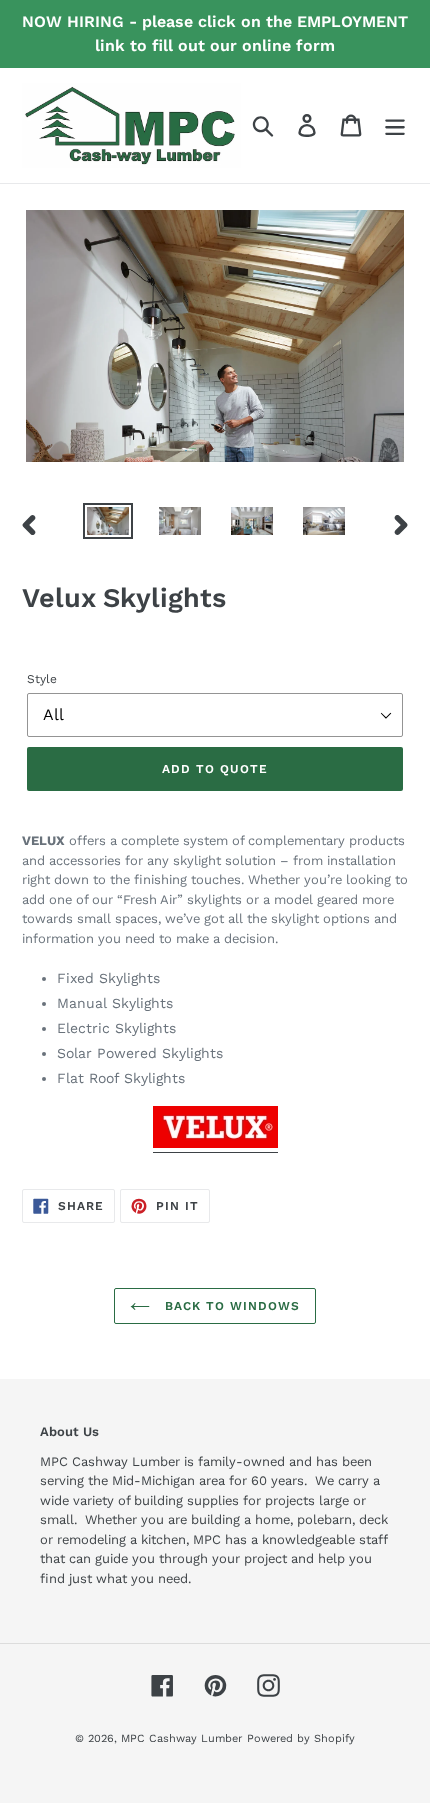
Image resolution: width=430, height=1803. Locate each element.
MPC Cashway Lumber (181, 1738)
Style (42, 679)
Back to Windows (229, 1306)
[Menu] (395, 125)
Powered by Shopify (301, 1738)
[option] (108, 525)
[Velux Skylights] (215, 1144)
